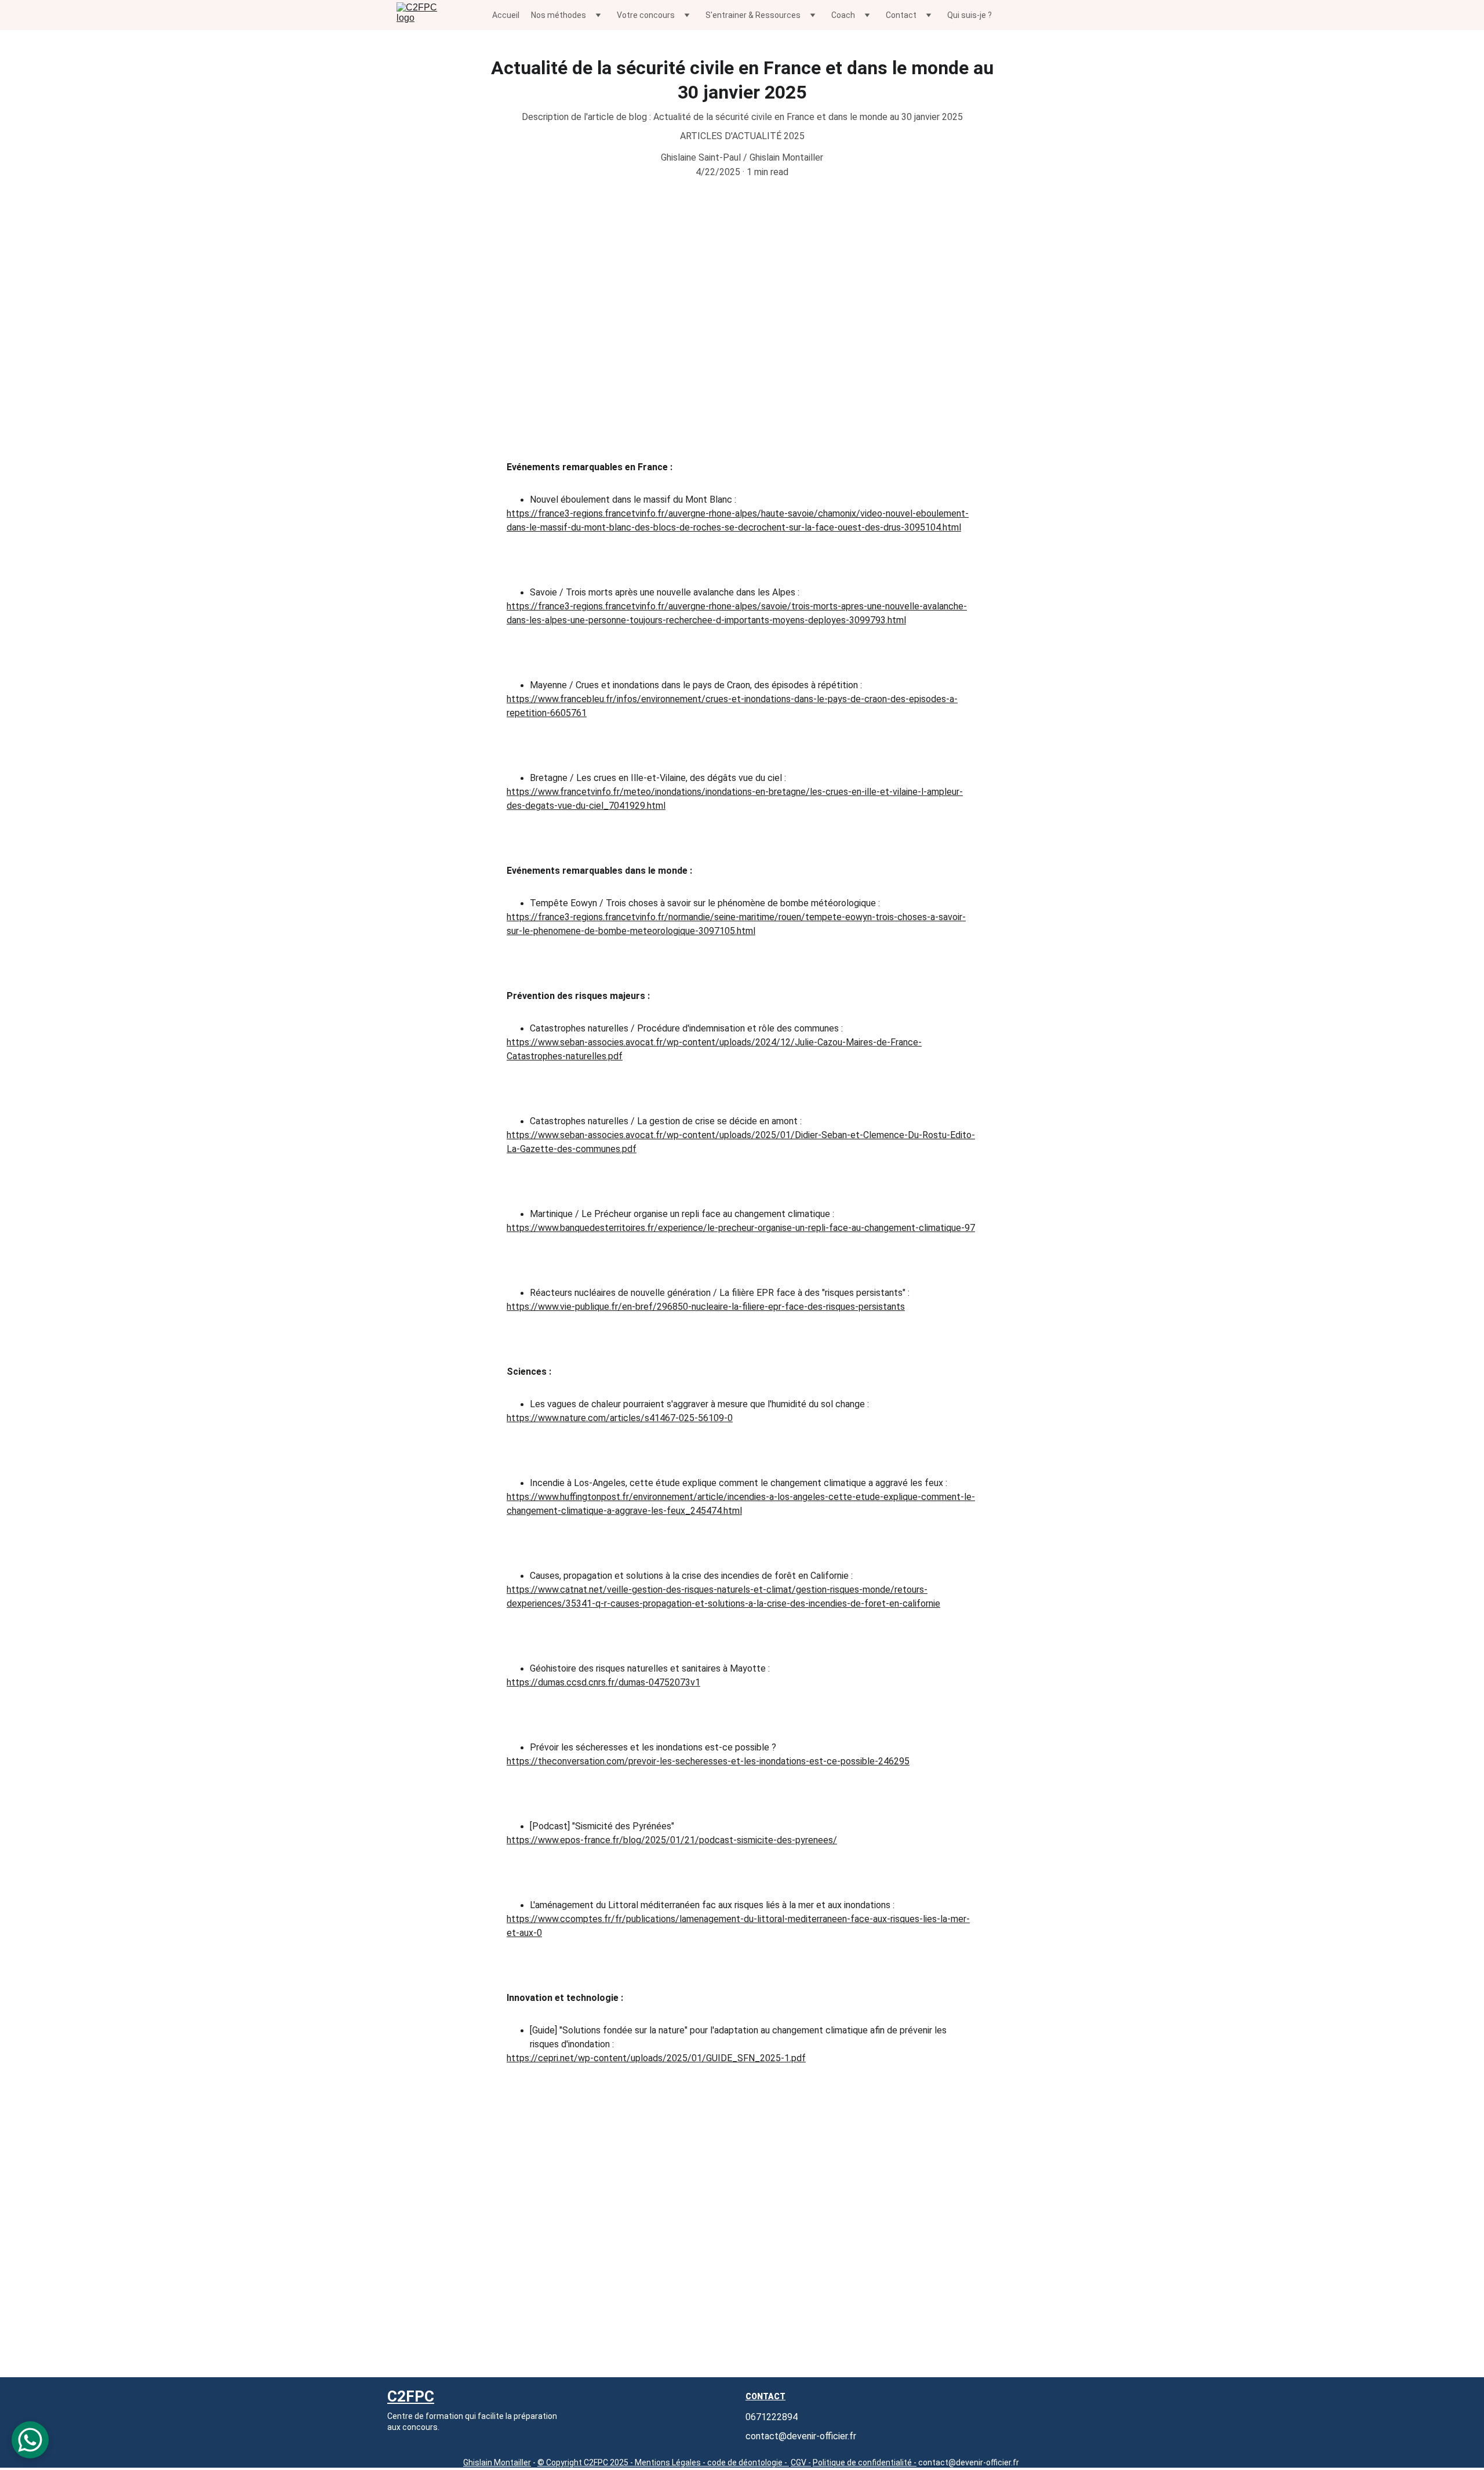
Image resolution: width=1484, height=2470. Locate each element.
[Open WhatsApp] (30, 2440)
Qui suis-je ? (970, 15)
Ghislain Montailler (497, 2462)
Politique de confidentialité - (865, 2462)
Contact (765, 2396)
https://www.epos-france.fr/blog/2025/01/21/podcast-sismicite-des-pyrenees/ (672, 1840)
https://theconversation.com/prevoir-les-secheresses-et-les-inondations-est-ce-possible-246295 (708, 1761)
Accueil (506, 15)
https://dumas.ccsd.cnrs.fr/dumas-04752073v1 (603, 1682)
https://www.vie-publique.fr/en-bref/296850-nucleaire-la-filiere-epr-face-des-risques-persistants (706, 1307)
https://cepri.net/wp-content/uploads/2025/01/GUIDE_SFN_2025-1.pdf (656, 2058)
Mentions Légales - (669, 2462)
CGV (799, 2462)
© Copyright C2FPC (574, 2462)
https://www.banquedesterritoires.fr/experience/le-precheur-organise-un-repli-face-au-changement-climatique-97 (741, 1228)
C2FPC (411, 2396)
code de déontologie (745, 2462)
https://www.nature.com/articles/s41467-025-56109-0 (620, 1418)
